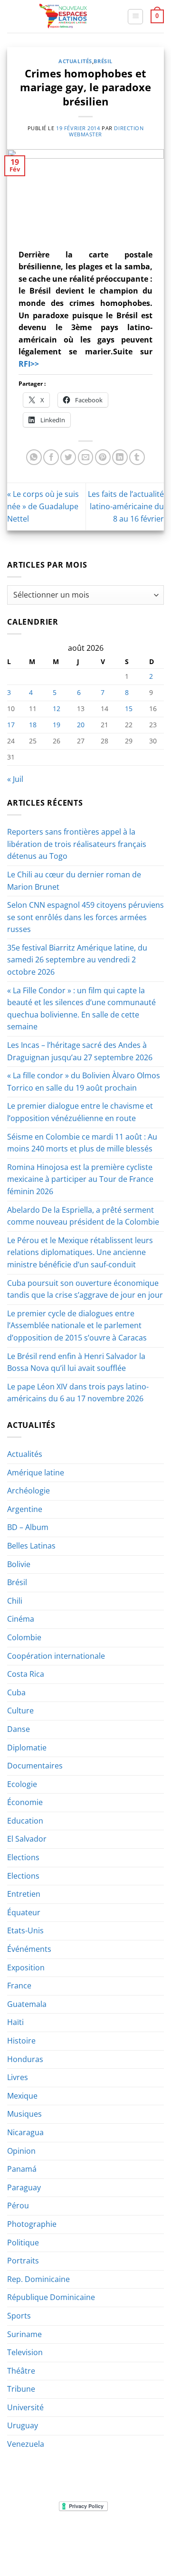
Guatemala (27, 2004)
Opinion (21, 2151)
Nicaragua (25, 2132)
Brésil (103, 61)
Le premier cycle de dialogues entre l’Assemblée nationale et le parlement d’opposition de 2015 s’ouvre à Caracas (77, 1326)
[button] (135, 17)
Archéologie (28, 1491)
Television (25, 2352)
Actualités (75, 61)
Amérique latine (36, 1473)
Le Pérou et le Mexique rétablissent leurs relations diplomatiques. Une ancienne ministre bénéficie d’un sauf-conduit (80, 1252)
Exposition (26, 1968)
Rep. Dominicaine (38, 2279)
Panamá (22, 2169)
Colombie (24, 1637)
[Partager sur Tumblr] (137, 457)
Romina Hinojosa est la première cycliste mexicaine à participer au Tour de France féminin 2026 (80, 1179)
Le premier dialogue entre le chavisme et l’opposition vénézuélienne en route (80, 1112)
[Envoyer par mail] (86, 457)
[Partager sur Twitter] (68, 457)
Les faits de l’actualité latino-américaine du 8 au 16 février (126, 506)
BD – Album (28, 1527)
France (19, 1986)
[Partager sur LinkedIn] (120, 457)
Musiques (24, 2114)
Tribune (21, 2389)
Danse (19, 1729)
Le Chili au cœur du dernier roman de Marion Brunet (74, 881)
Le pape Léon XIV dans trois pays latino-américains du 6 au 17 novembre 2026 (78, 1393)
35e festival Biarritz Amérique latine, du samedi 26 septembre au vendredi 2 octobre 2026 (77, 960)
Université (25, 2407)
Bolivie (19, 1564)
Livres (18, 2077)
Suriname (24, 2334)
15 (129, 708)
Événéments (29, 1949)
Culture (20, 1711)
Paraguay (24, 2187)
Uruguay (23, 2425)
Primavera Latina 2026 (108, 2542)
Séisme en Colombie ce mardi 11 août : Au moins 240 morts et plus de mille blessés (82, 1143)
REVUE (52, 2535)
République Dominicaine (51, 2297)
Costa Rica (26, 1674)
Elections (23, 1857)
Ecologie (22, 1784)
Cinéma (21, 1619)
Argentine (25, 1509)
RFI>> (29, 364)
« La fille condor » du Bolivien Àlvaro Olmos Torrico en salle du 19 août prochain (84, 1082)
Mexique (22, 2096)
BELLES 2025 (46, 2542)
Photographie (32, 2224)
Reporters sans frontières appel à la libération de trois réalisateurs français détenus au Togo (77, 844)
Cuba (16, 1692)
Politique (23, 2243)
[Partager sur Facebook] (51, 457)
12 (57, 708)
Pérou (18, 2205)
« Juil (15, 779)
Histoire (21, 2041)
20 (81, 725)
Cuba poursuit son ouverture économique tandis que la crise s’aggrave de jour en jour (85, 1289)
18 (33, 725)
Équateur (24, 1912)
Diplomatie (27, 1748)
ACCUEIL (23, 2535)
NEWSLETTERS (89, 2535)
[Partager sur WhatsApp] (34, 457)
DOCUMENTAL (137, 2535)
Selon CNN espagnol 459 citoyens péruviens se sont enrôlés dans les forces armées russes (85, 917)
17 (11, 725)
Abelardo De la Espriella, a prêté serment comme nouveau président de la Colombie (83, 1216)
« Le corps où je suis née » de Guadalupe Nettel (43, 506)
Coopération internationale (56, 1656)
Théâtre (21, 2371)
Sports (19, 2316)
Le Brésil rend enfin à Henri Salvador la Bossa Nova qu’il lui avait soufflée (76, 1362)
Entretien (24, 1894)
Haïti (15, 2022)
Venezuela (26, 2444)
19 (57, 725)
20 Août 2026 (109, 2549)
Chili (15, 1601)
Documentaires (35, 1766)
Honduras (25, 2059)
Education (25, 1821)
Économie (25, 1802)
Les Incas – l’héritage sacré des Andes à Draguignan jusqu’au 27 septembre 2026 (80, 1051)
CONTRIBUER (63, 2549)
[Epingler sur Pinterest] (103, 457)
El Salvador (27, 1839)
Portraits (23, 2261)
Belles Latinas (31, 1546)
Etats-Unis (25, 1930)
